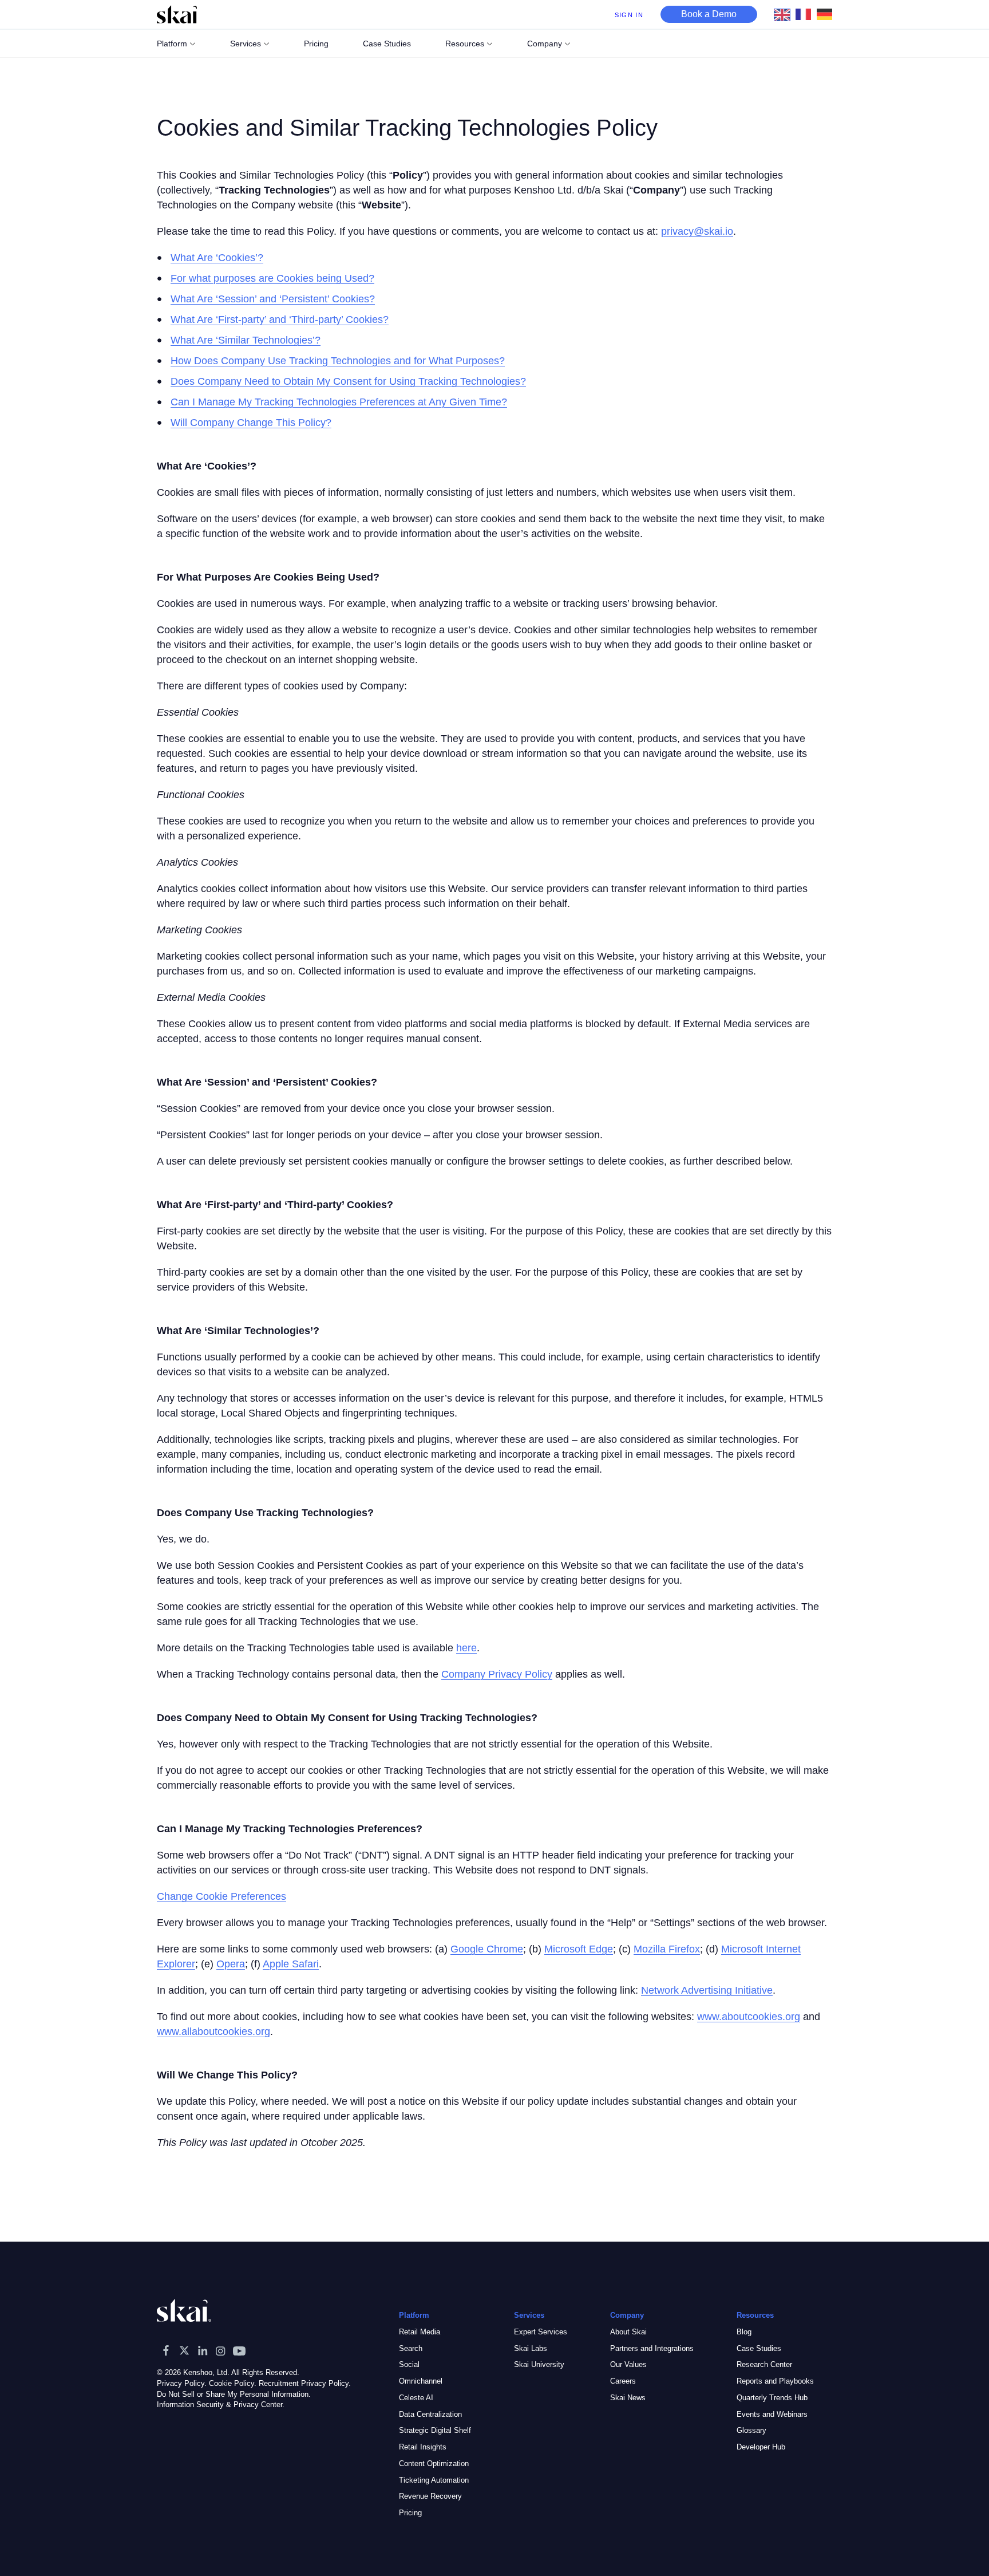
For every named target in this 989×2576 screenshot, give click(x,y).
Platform (172, 44)
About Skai (628, 2332)
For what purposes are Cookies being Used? (272, 278)
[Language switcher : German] (827, 14)
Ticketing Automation (434, 2480)
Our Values (628, 2364)
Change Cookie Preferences (221, 1896)
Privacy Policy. (182, 2383)
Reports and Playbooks (775, 2381)
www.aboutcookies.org (749, 2017)
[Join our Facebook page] (166, 2350)
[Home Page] (177, 14)
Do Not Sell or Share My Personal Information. (234, 2394)
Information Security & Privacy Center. (221, 2405)
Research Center (764, 2364)
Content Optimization (434, 2463)
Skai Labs (531, 2348)
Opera (231, 1964)
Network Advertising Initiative (707, 1990)
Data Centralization (430, 2414)
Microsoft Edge (579, 1949)
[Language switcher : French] (806, 14)
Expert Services (541, 2332)
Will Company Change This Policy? (251, 423)
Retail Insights (423, 2447)
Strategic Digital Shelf (435, 2430)
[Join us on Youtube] (239, 2350)
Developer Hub (761, 2447)
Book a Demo (709, 14)
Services (246, 44)
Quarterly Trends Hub (772, 2398)
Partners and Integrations (652, 2348)
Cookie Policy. (233, 2383)
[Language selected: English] (806, 14)
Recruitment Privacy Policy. (305, 2383)
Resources (465, 44)
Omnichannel (421, 2381)
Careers (623, 2381)
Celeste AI (416, 2398)
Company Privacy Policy (497, 1674)
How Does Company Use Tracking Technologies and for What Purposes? (338, 361)
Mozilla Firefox (667, 1949)
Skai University (539, 2364)
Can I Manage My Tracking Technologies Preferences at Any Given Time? (339, 402)
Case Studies (759, 2348)
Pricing (410, 2513)
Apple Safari (291, 1964)
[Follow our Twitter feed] (184, 2350)
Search (411, 2348)
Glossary (751, 2430)
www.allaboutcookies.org (213, 2031)
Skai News (628, 2398)
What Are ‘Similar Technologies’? (246, 340)
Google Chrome (487, 1949)
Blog (744, 2332)
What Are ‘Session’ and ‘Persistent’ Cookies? (273, 299)
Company (545, 44)
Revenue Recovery (430, 2496)
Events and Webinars (772, 2414)
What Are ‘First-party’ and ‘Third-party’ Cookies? (280, 319)
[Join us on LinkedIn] (203, 2350)
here (466, 1648)
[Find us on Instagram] (221, 2350)
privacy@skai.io (697, 231)
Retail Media (420, 2332)
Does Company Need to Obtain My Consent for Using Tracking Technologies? (348, 381)
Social (409, 2364)
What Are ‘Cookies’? (217, 258)
